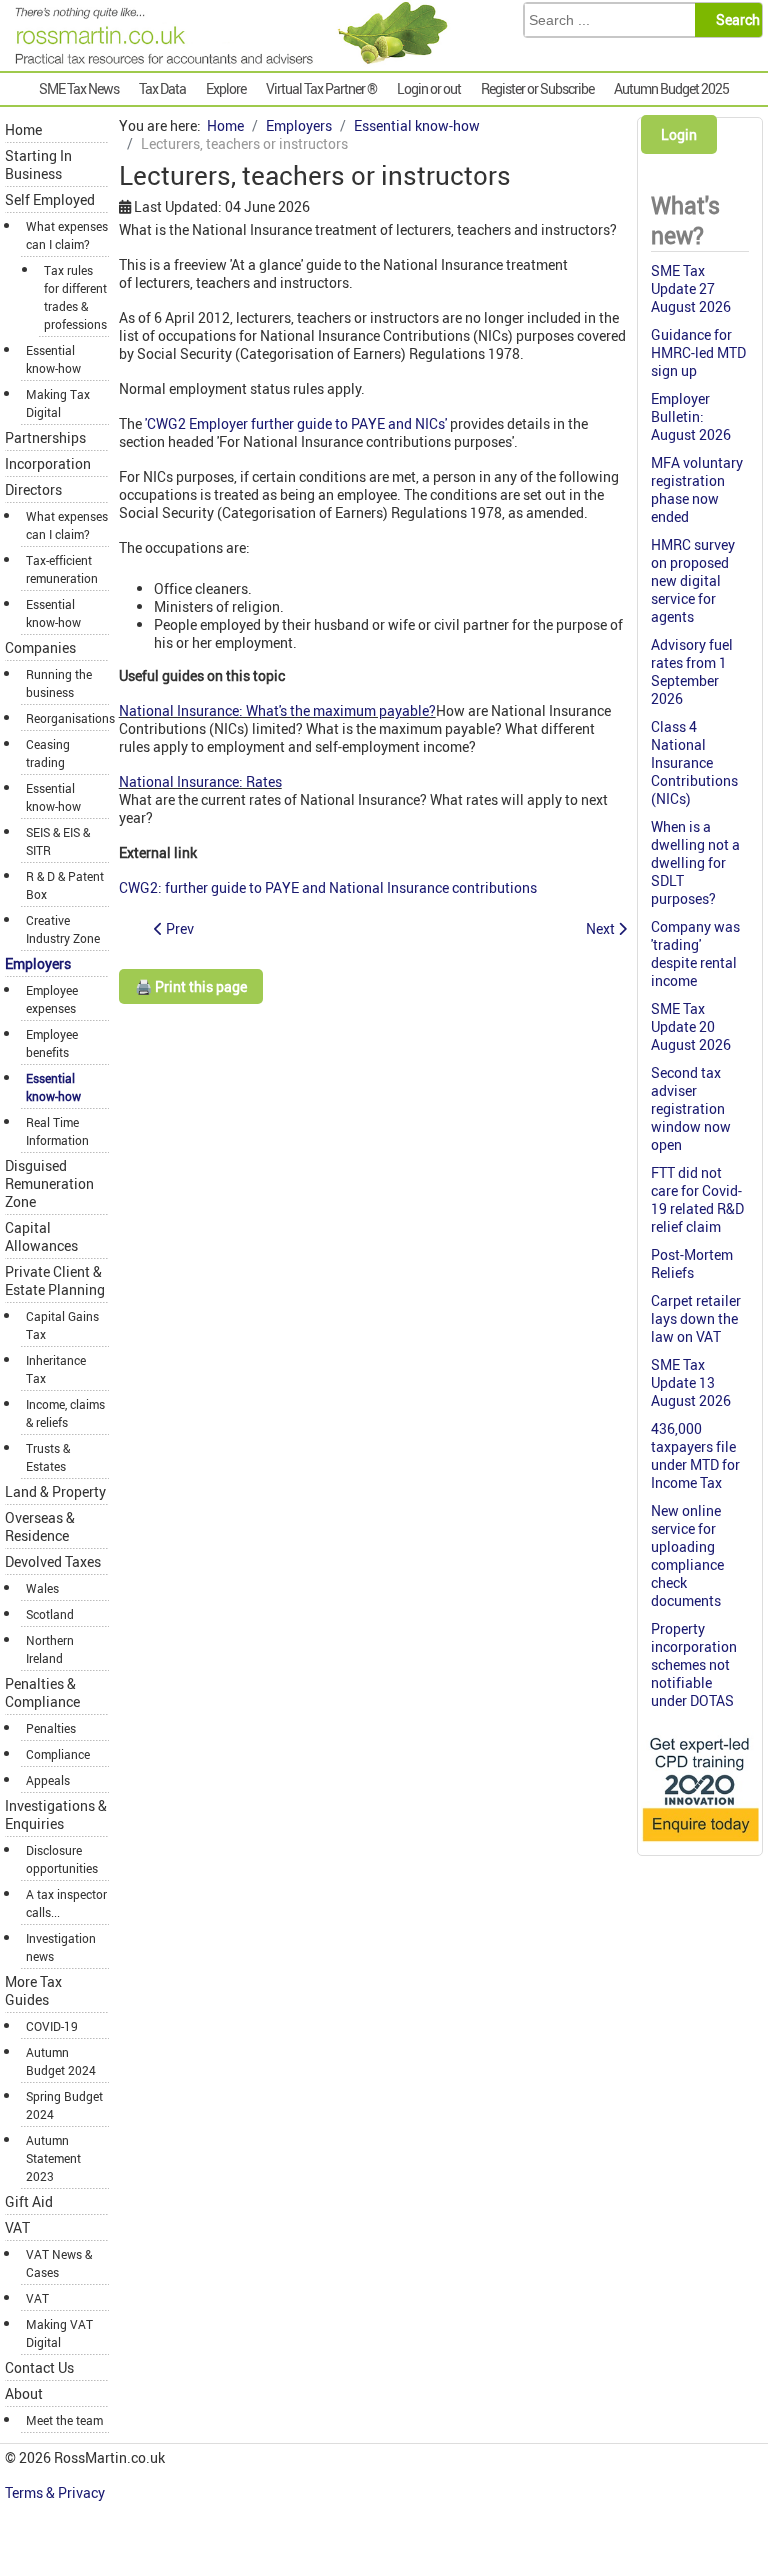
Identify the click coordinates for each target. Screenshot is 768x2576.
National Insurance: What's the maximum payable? (277, 710)
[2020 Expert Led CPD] (700, 1842)
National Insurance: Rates (200, 781)
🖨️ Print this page (191, 986)
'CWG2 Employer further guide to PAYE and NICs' (296, 423)
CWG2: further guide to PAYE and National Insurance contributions (328, 887)
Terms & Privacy (56, 2492)
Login (679, 134)
